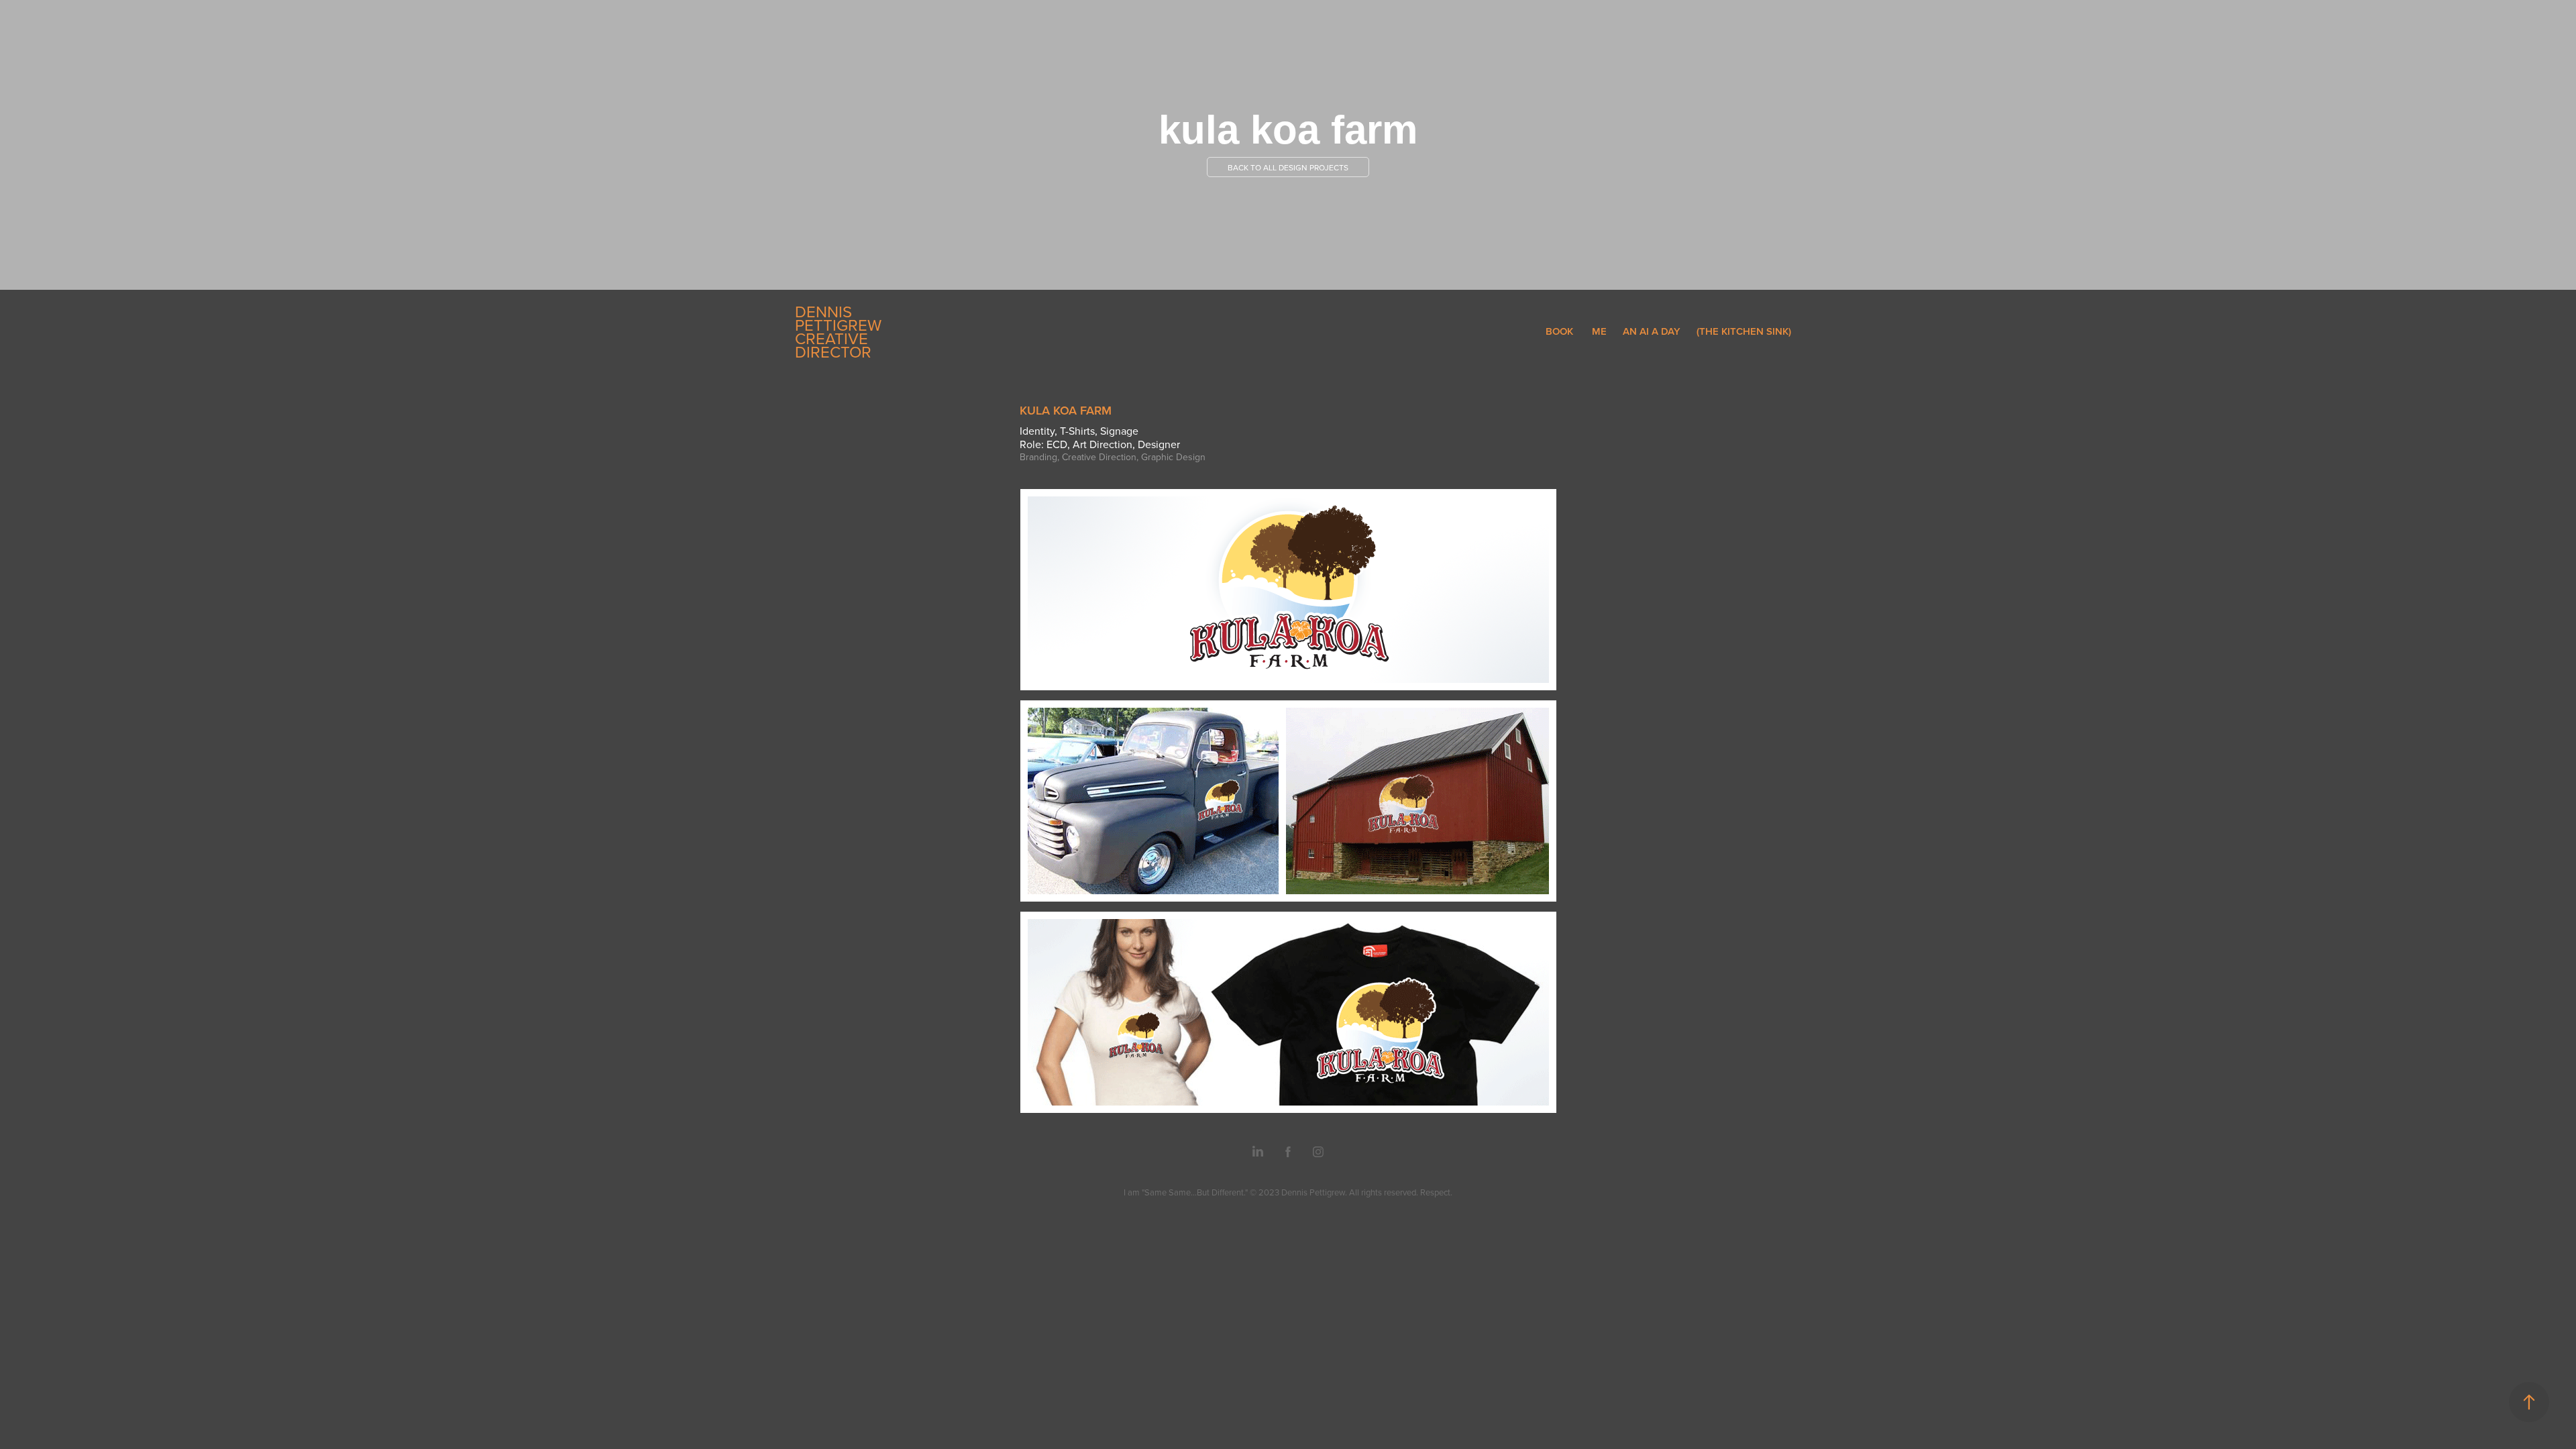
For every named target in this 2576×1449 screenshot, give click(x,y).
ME (1599, 331)
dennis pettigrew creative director (840, 331)
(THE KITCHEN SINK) (1744, 331)
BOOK (1559, 331)
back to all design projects (1288, 167)
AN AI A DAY (1652, 331)
